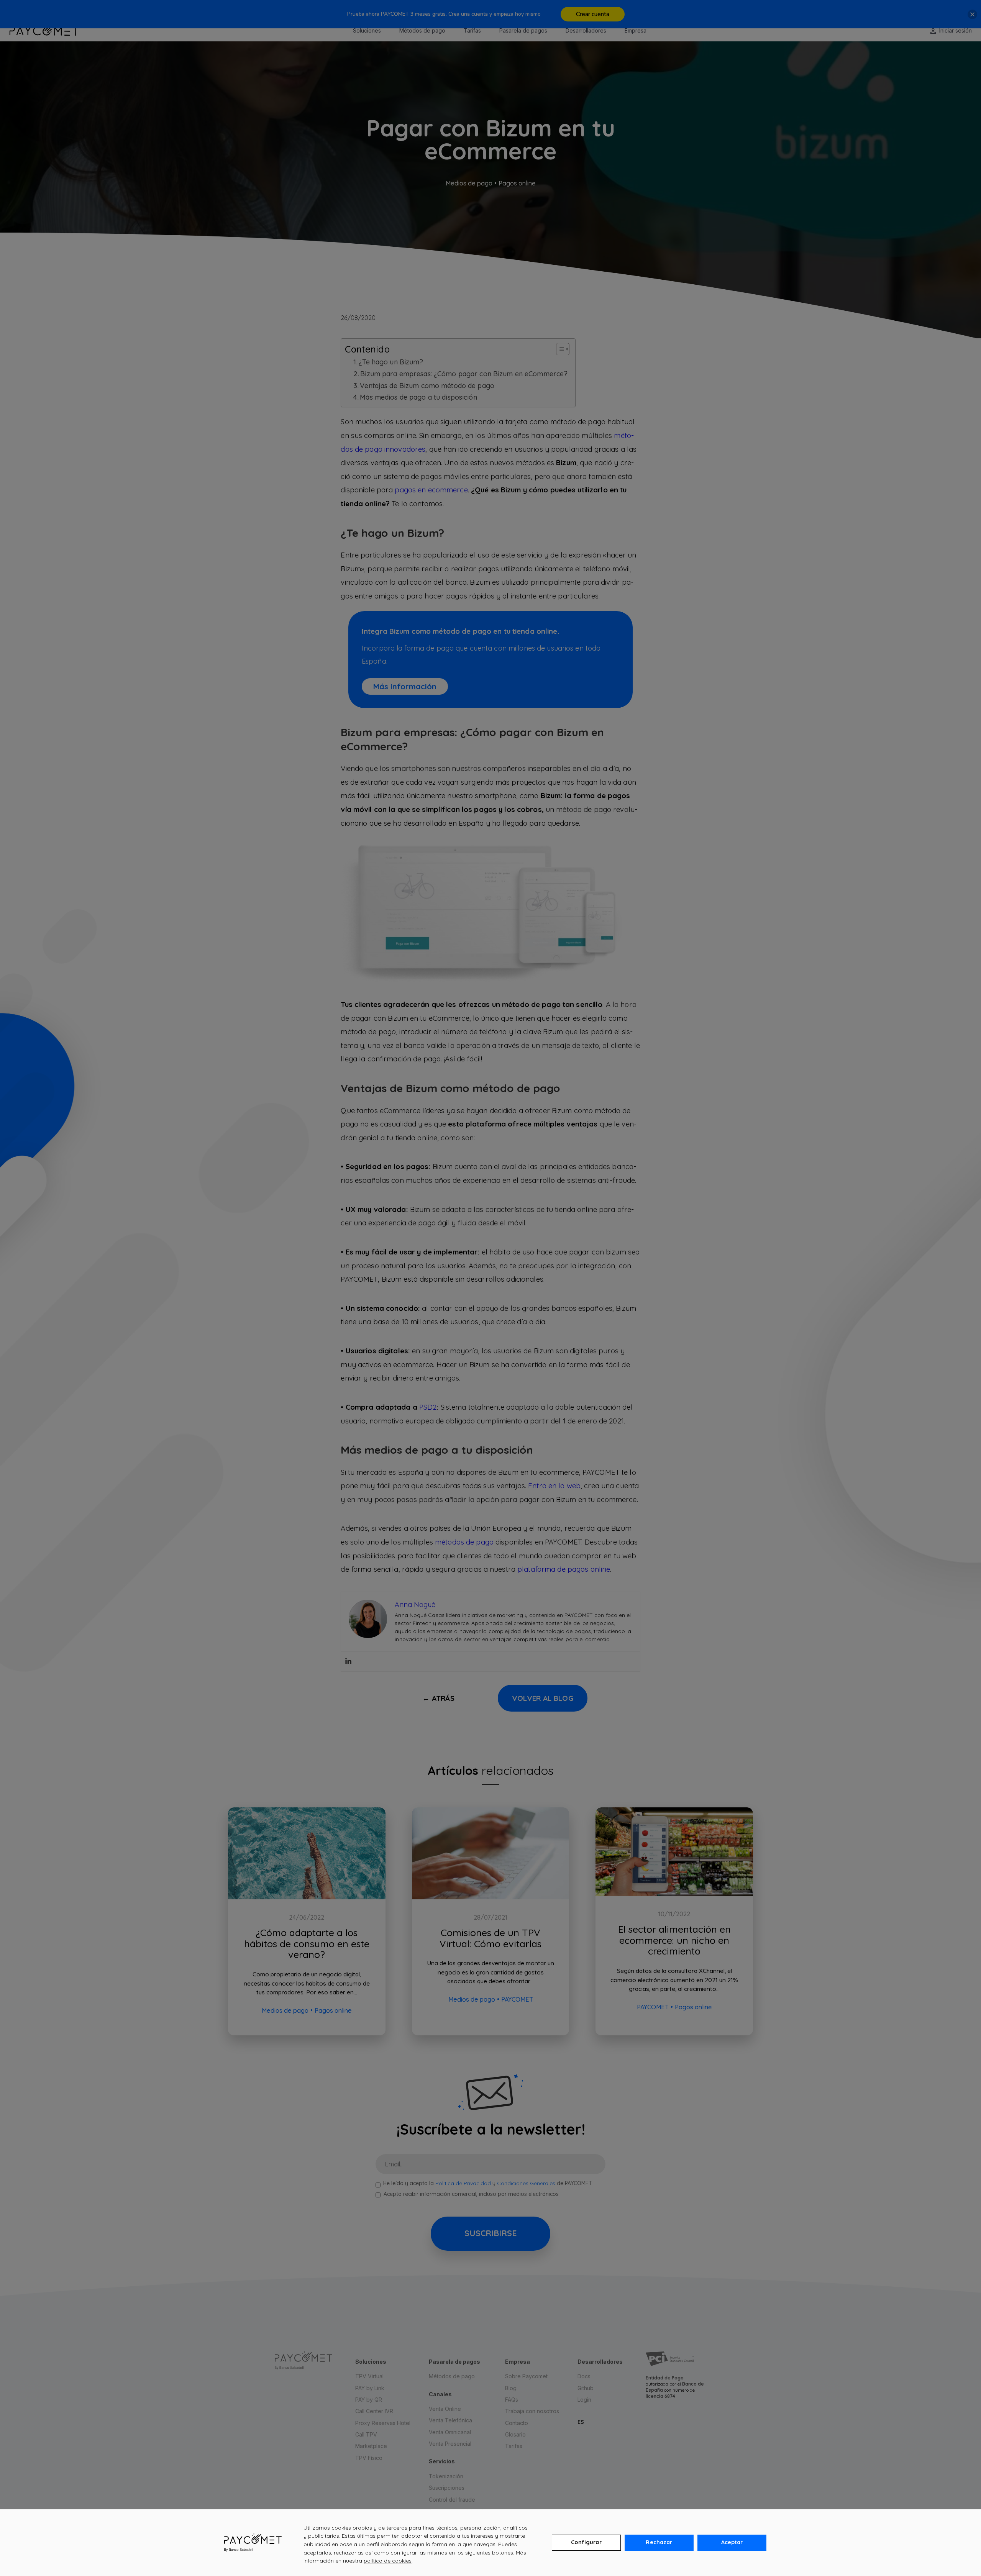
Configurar (586, 2542)
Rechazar (659, 2542)
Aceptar (732, 2542)
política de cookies (388, 2561)
